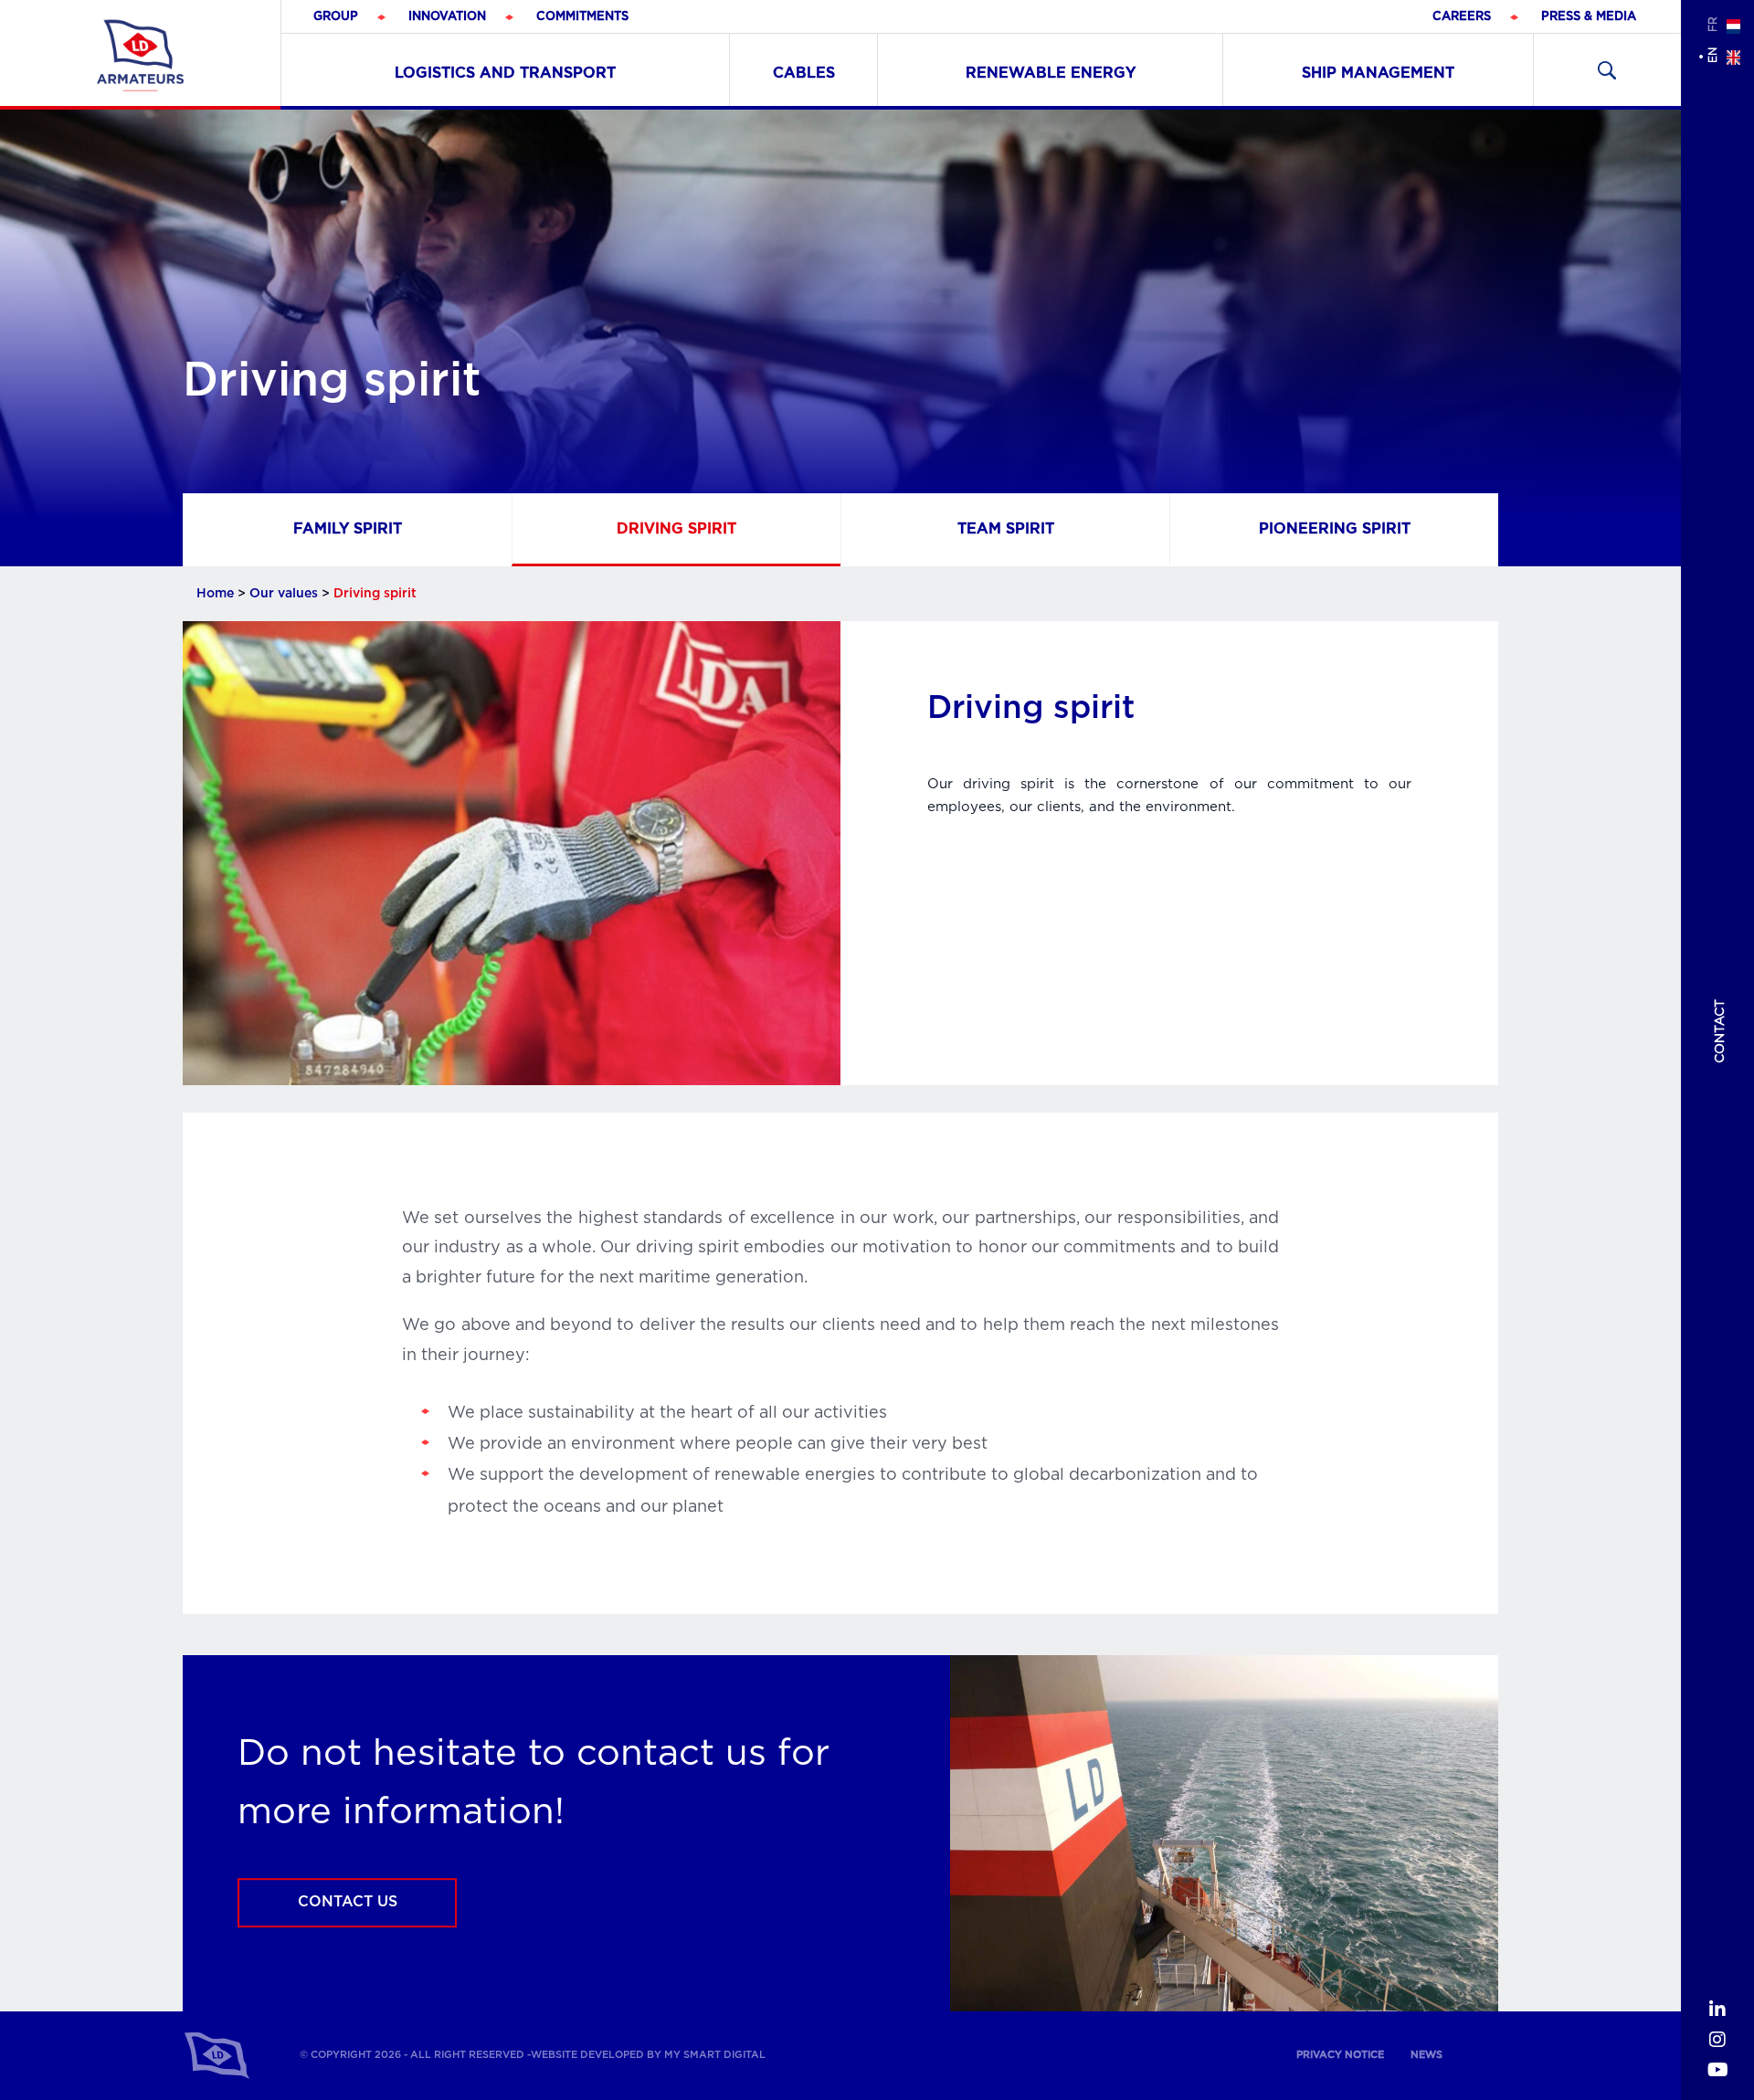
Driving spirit (676, 528)
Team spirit (1006, 528)
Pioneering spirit (1335, 528)
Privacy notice (1340, 2055)
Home (215, 594)
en (1713, 55)
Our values (284, 594)
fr (1713, 24)
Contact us (348, 1903)
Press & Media (1589, 17)
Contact (1720, 1031)
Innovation (447, 17)
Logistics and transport (505, 73)
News (1426, 2055)
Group (336, 17)
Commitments (582, 17)
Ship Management (1378, 73)
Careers (1462, 17)
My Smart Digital (715, 2055)
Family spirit (348, 528)
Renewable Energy (1051, 73)
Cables (804, 73)
